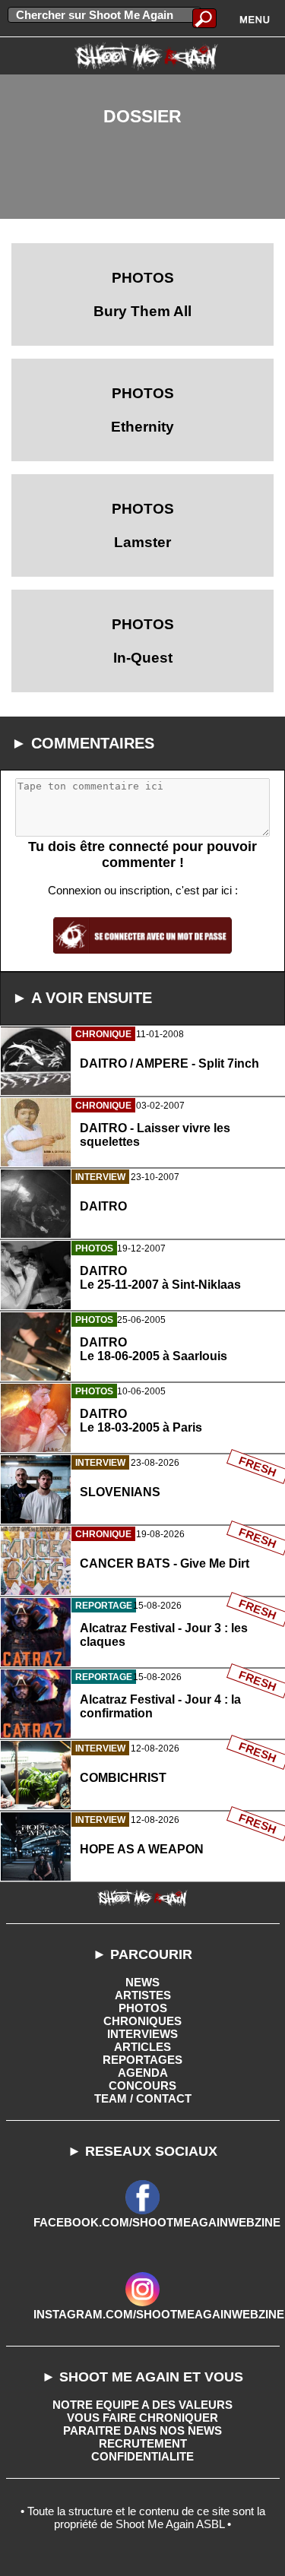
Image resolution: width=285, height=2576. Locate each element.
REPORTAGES (142, 2060)
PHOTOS (143, 2008)
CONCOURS (142, 2085)
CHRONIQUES (142, 2021)
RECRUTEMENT (143, 2443)
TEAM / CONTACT (143, 2098)
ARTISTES (143, 1995)
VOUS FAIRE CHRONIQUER (142, 2418)
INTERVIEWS (142, 2034)
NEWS (142, 1982)
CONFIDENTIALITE (142, 2456)
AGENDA (143, 2073)
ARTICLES (142, 2047)
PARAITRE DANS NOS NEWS (142, 2430)
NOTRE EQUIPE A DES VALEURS (142, 2405)
